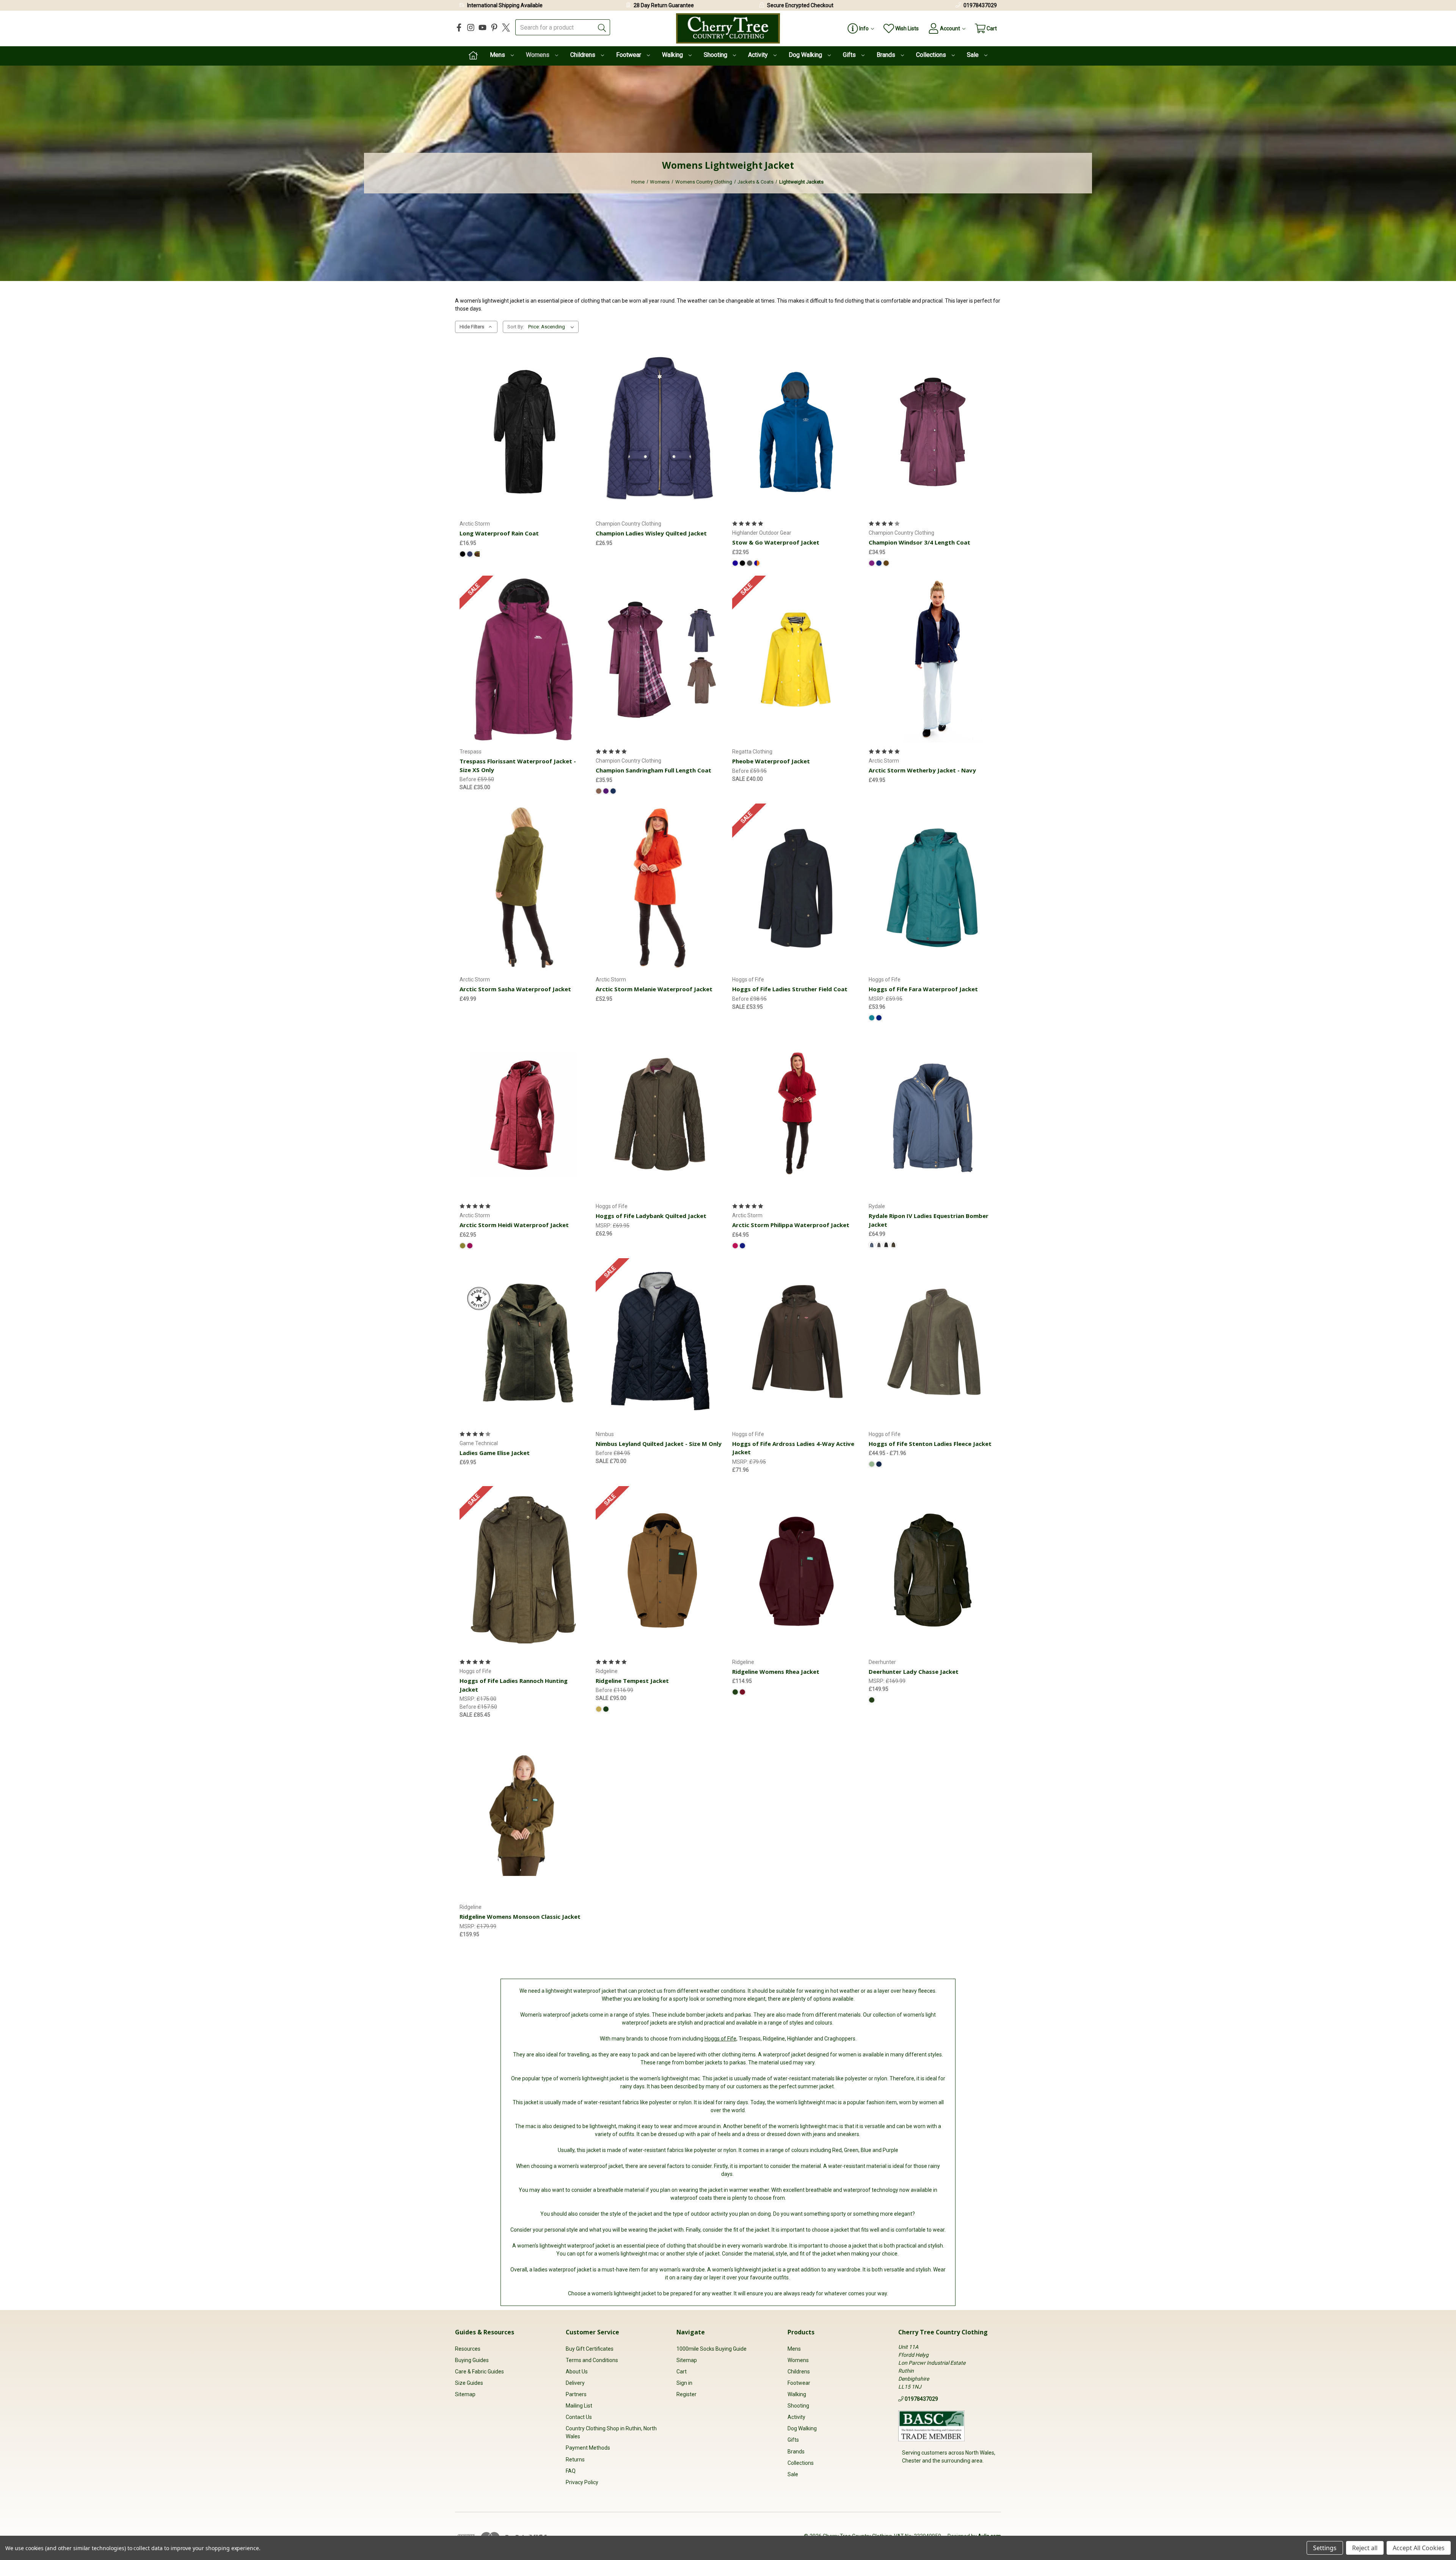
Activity (759, 55)
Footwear (629, 55)
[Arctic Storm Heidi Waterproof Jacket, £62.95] (524, 1114)
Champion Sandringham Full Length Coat (653, 770)
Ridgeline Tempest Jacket (632, 1681)
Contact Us (579, 2417)
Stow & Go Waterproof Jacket (776, 542)
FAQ (571, 2471)
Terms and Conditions (592, 2360)
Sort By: (516, 327)
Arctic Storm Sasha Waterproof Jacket (515, 989)
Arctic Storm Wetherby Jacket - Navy (922, 770)
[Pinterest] (494, 27)
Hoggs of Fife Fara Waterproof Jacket (923, 989)
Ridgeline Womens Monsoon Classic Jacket (520, 1916)
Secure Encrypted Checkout (800, 5)
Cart (682, 2372)
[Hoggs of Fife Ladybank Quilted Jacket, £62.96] (660, 1114)
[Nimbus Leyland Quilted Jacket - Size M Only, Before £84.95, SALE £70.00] (660, 1342)
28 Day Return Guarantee (664, 5)
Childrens (584, 55)
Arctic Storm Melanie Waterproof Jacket (654, 989)
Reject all (1365, 2548)
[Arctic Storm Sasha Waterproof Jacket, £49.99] (524, 888)
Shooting (716, 55)
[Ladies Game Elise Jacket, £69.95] (524, 1342)
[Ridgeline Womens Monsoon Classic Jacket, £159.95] (524, 1815)
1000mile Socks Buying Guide (712, 2349)
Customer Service (592, 2332)
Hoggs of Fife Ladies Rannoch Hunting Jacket (514, 1685)
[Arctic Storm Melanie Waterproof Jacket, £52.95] (660, 888)
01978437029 (980, 5)
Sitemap (465, 2394)
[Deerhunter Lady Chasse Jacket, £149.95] (933, 1570)
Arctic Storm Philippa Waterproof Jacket (791, 1225)
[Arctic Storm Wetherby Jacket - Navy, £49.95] (933, 660)
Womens (538, 55)
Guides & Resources (485, 2332)
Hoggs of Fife (720, 2039)
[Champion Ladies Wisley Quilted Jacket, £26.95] (660, 432)
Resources (468, 2349)
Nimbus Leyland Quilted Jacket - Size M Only (659, 1444)
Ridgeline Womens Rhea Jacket (776, 1672)
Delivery (575, 2383)
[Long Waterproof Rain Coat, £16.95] (524, 432)
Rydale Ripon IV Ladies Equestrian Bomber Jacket (929, 1220)
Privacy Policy (582, 2482)
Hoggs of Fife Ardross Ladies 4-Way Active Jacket (793, 1448)
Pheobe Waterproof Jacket (771, 761)
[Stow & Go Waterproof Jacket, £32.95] (796, 432)
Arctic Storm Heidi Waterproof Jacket (514, 1225)
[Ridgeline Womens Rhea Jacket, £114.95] (796, 1570)
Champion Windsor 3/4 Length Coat (919, 542)
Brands (887, 55)
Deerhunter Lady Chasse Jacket (914, 1672)
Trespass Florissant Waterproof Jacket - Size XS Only (518, 765)
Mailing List (579, 2406)
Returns (575, 2460)
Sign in (684, 2383)
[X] (506, 27)
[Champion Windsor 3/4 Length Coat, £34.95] (933, 432)
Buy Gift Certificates (590, 2349)
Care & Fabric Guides (479, 2372)
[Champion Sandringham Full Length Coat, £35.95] (660, 660)
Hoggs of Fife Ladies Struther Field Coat (790, 989)
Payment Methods (588, 2448)
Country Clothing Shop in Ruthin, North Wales (611, 2432)
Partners (576, 2394)
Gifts (850, 55)
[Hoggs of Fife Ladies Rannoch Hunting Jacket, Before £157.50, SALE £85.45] (524, 1570)
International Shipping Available (505, 5)
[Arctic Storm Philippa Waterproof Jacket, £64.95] (796, 1114)
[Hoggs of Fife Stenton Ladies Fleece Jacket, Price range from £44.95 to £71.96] (933, 1342)
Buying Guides (472, 2360)
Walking (673, 55)
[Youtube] (482, 27)
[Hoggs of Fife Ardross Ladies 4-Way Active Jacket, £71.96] (796, 1342)
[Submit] (602, 27)
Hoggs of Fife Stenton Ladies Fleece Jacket (930, 1444)
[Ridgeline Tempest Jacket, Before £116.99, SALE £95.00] (660, 1570)
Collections (932, 55)
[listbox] (553, 327)
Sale (974, 55)
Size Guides (469, 2383)
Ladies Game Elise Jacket (495, 1453)
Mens (498, 55)
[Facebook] (459, 27)
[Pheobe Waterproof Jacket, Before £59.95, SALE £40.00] (796, 660)
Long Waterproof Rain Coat (499, 533)
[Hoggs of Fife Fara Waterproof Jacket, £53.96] (933, 888)
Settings (1325, 2548)
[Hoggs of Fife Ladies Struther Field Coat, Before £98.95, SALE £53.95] (796, 888)
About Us (577, 2372)
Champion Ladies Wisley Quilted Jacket (651, 533)
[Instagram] (471, 27)
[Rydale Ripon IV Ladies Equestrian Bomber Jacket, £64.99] (933, 1114)
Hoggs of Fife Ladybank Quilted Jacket (651, 1216)
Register (686, 2394)
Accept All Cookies (1419, 2548)
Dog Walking (806, 55)
